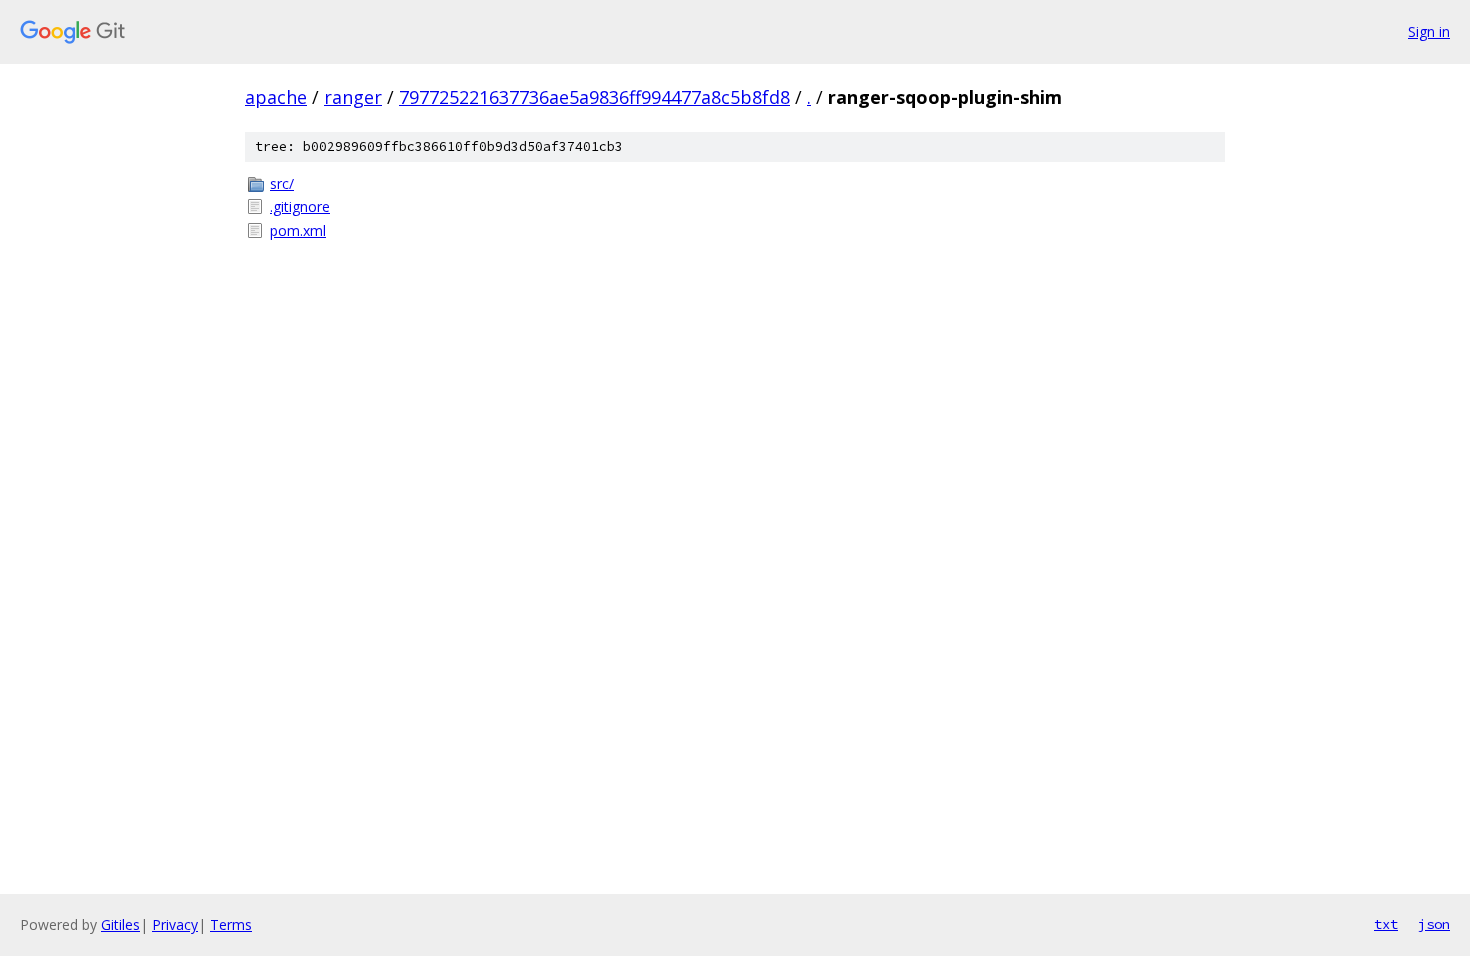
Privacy (175, 924)
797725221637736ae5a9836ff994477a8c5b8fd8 (594, 97)
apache (276, 97)
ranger (353, 97)
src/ (282, 183)
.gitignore (300, 206)
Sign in (1429, 31)
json (1434, 924)
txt (1386, 924)
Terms (231, 924)
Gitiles (120, 924)
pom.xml (298, 230)
